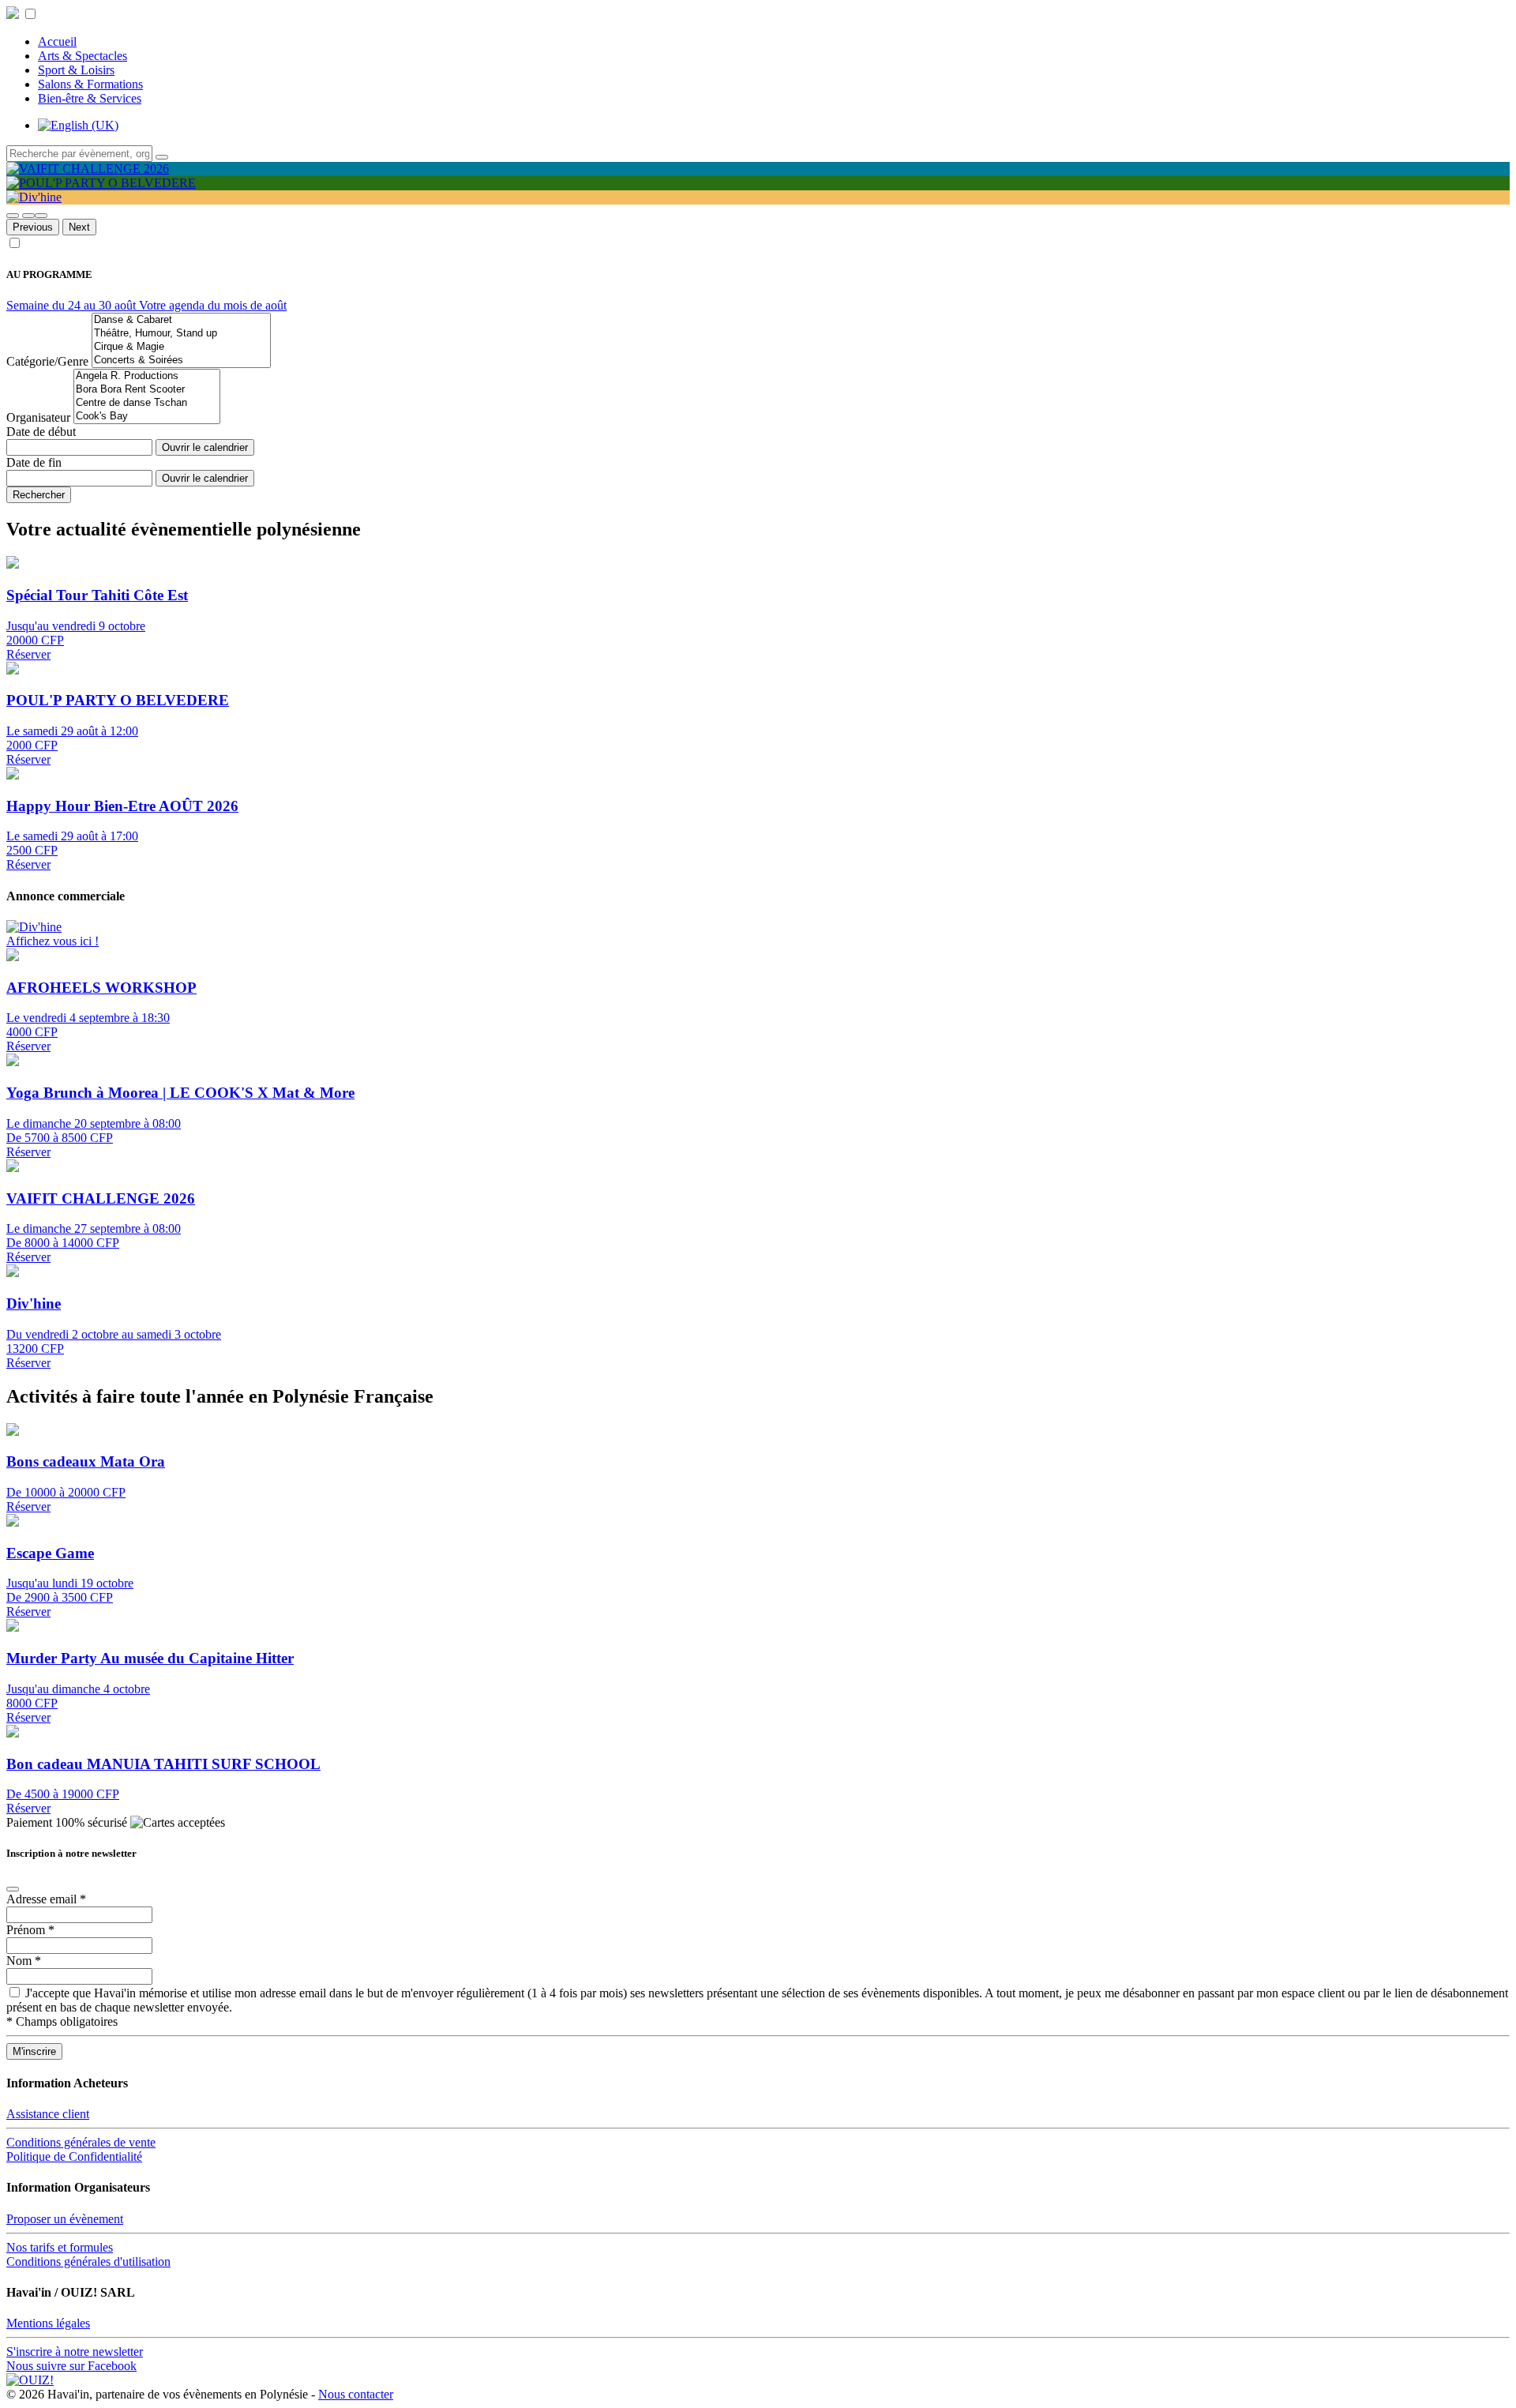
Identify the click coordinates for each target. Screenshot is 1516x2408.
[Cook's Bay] (147, 417)
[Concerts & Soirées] (181, 361)
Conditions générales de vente (81, 2142)
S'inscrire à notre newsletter (75, 2352)
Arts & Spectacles (83, 56)
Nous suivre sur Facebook (71, 2366)
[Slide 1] (13, 216)
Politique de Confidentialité (74, 2156)
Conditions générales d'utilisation (88, 2261)
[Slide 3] (41, 216)
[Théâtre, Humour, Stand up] (181, 334)
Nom (24, 1961)
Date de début (41, 432)
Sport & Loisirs (76, 70)
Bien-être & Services (90, 98)
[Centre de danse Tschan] (147, 403)
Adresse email (46, 1899)
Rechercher (39, 495)
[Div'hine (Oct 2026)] (34, 197)
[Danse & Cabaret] (181, 320)
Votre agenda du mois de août (213, 305)
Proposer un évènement (65, 2219)
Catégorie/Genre (47, 361)
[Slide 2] (28, 216)
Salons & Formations (90, 84)
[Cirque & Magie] (181, 347)
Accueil (57, 41)
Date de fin (34, 462)
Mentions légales (48, 2323)
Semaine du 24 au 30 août (73, 305)
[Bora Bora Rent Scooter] (147, 390)
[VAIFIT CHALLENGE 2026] (88, 169)
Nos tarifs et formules (60, 2247)
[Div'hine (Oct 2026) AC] (34, 927)
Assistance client (48, 2114)
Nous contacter (356, 2394)
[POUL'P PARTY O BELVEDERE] (101, 183)
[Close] (13, 1889)
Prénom (30, 1930)
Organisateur (38, 417)
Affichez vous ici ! (53, 941)
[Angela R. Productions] (147, 376)
